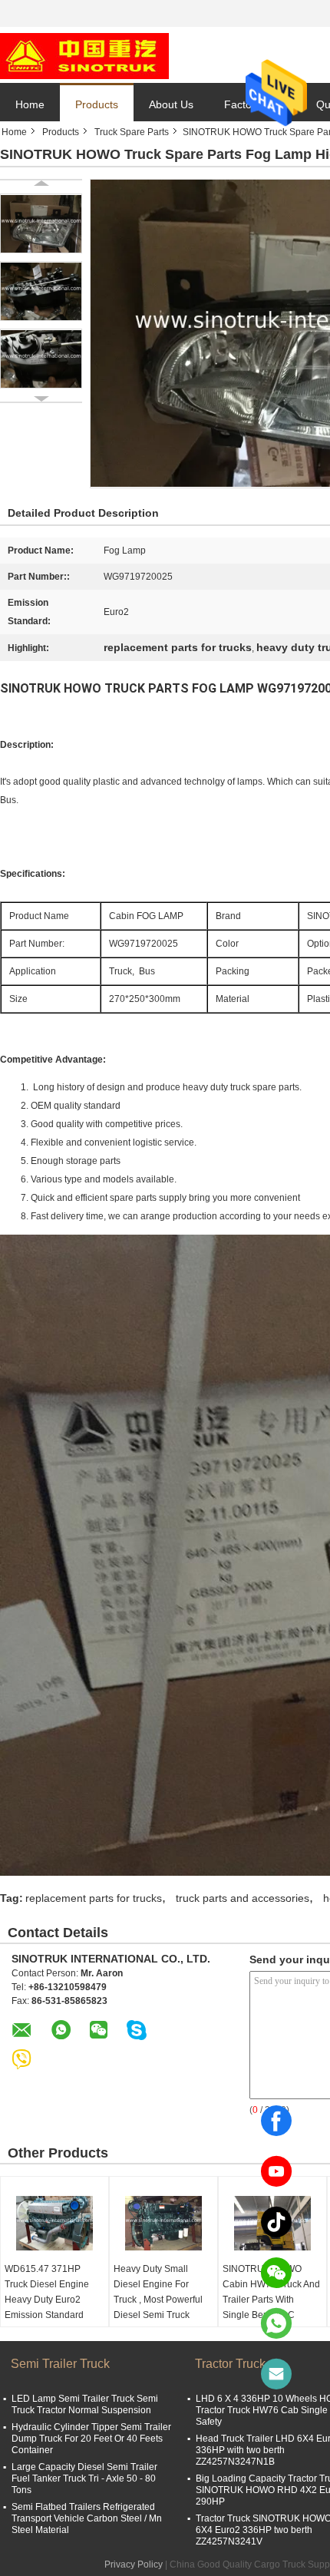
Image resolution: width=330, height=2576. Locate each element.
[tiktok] (276, 2222)
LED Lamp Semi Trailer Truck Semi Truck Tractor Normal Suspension (85, 2404)
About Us (171, 104)
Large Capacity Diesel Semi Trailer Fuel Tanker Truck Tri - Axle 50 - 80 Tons (84, 2478)
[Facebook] (276, 2121)
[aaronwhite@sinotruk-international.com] (276, 2374)
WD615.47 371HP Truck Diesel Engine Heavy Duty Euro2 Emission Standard (47, 2292)
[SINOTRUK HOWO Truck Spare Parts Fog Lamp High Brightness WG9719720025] (41, 223)
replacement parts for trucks (94, 1898)
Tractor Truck (230, 2364)
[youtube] (276, 2171)
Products (97, 104)
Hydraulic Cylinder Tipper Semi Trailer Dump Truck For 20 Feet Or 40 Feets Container (91, 2439)
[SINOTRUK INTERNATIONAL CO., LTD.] (84, 55)
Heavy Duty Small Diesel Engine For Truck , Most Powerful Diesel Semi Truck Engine (158, 2300)
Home (30, 104)
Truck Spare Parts (132, 132)
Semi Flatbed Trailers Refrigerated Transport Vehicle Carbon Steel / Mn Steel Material (87, 2518)
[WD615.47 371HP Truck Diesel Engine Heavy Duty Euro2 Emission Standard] (54, 2223)
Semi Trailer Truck (60, 2364)
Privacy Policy (134, 2564)
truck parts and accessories (243, 1898)
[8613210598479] (276, 2323)
